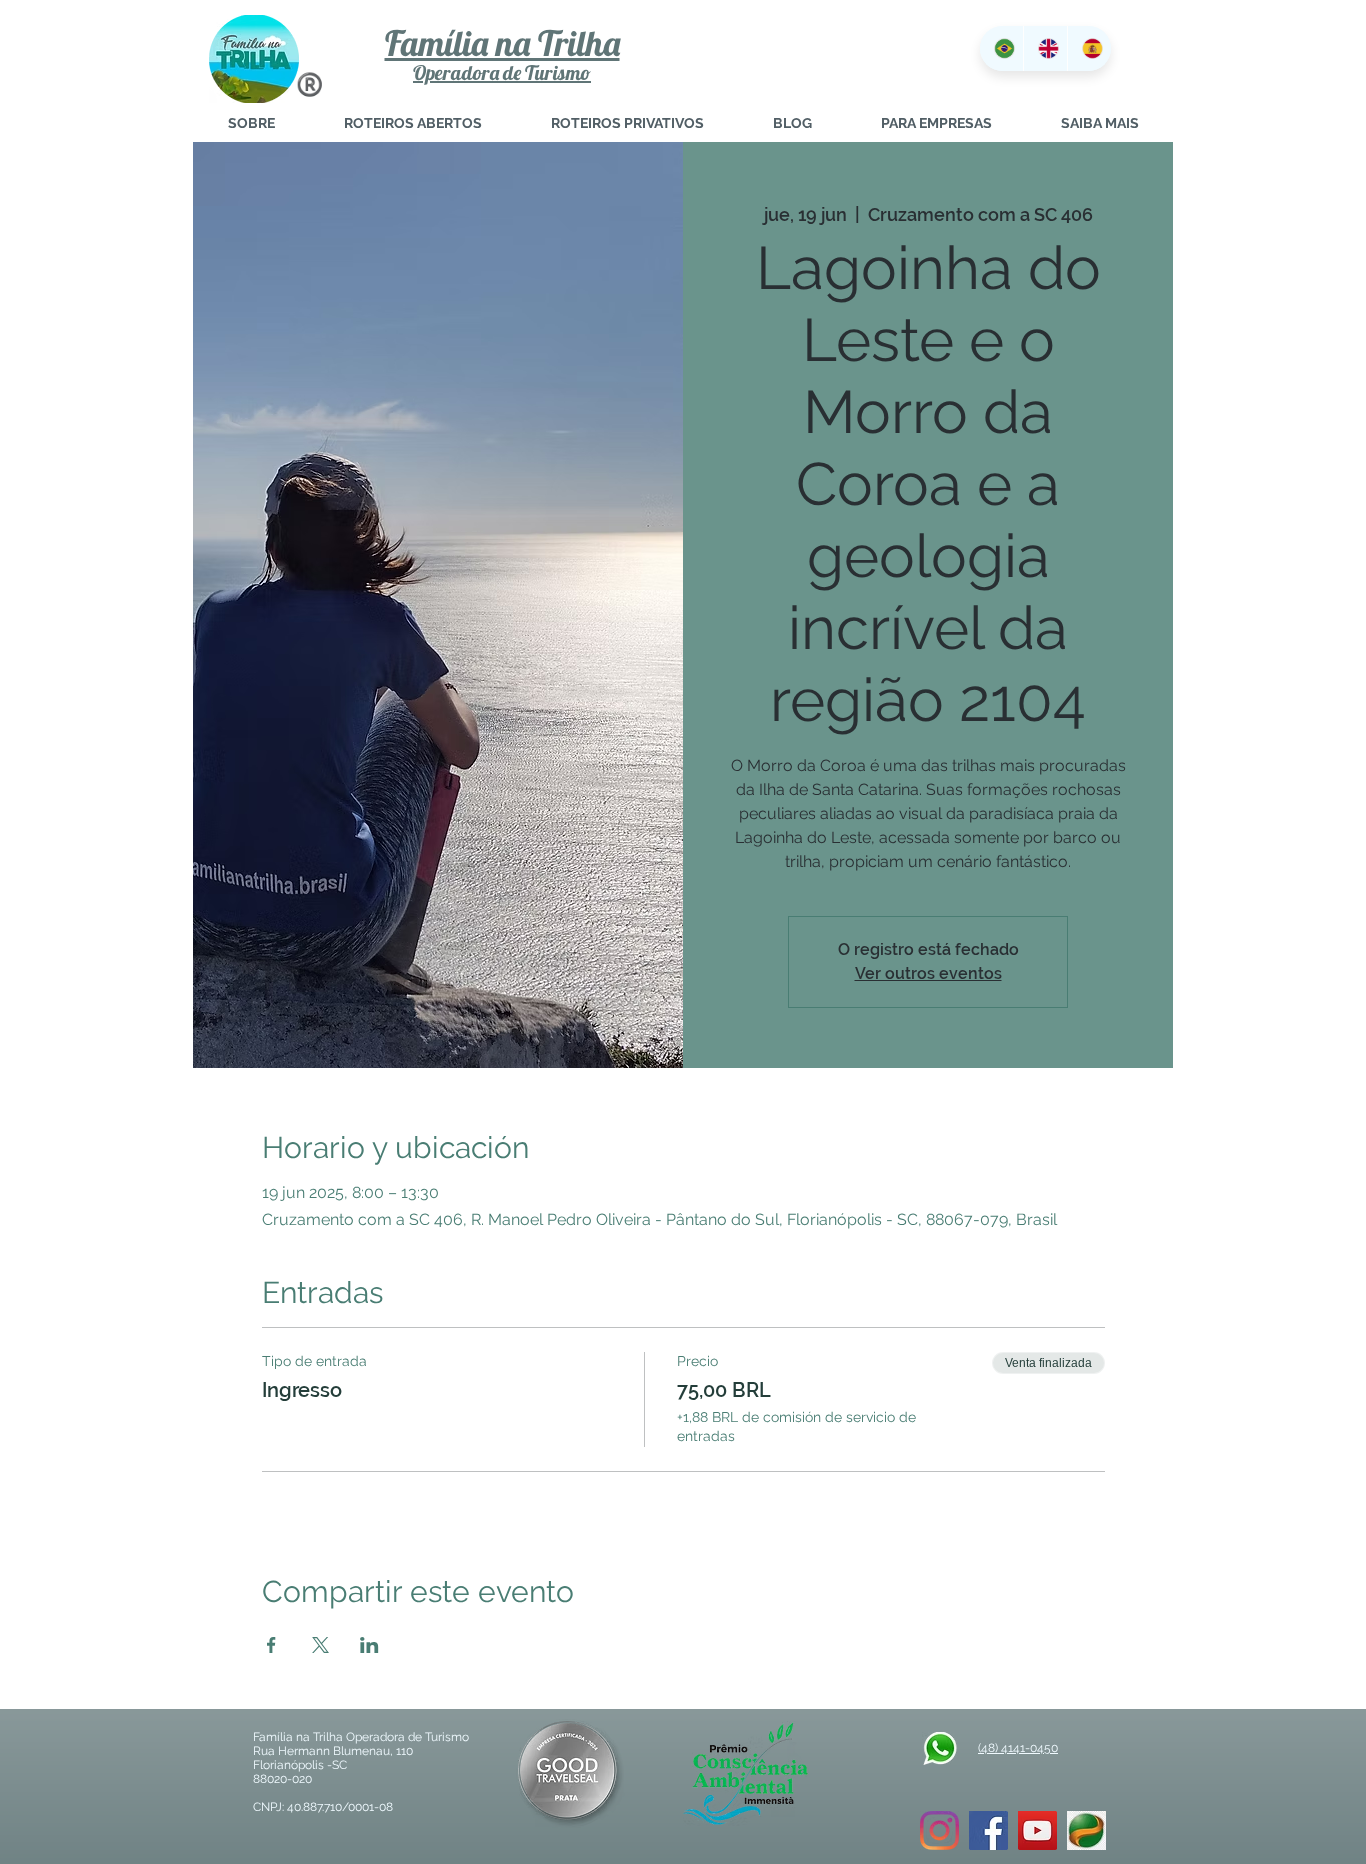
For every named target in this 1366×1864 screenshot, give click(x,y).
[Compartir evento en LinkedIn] (369, 1645)
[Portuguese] (1001, 48)
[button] (1099, 123)
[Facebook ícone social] (988, 1830)
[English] (1045, 48)
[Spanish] (1089, 48)
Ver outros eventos (928, 973)
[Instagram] (939, 1830)
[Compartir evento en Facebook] (271, 1645)
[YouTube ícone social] (1037, 1830)
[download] (1086, 1830)
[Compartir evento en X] (320, 1645)
